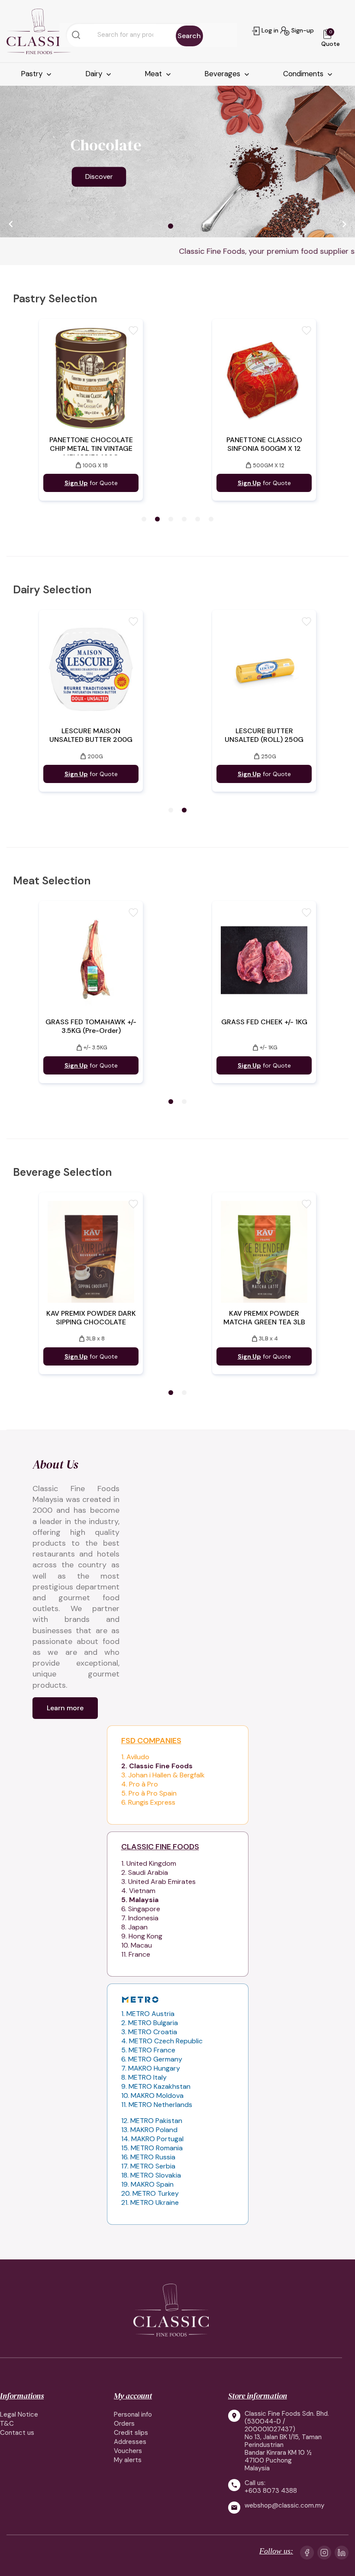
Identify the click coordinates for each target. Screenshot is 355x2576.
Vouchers (128, 2451)
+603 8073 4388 (271, 2491)
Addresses (130, 2442)
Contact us (17, 2433)
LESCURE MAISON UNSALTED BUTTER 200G (91, 735)
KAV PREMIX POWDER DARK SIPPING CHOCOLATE (91, 1318)
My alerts (128, 2460)
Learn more (65, 1708)
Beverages (223, 74)
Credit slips (131, 2433)
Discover (99, 176)
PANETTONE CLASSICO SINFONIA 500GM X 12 (264, 444)
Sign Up (76, 483)
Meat (154, 74)
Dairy (95, 74)
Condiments (304, 74)
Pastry (33, 74)
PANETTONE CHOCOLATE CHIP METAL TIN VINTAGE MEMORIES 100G (91, 449)
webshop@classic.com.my (284, 2506)
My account (133, 2396)
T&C (7, 2424)
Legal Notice (19, 2414)
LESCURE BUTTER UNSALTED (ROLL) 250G (264, 735)
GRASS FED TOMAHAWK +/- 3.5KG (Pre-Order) (91, 1026)
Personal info (133, 2414)
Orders (124, 2424)
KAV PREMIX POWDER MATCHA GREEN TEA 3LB (264, 1318)
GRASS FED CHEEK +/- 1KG (264, 1022)
